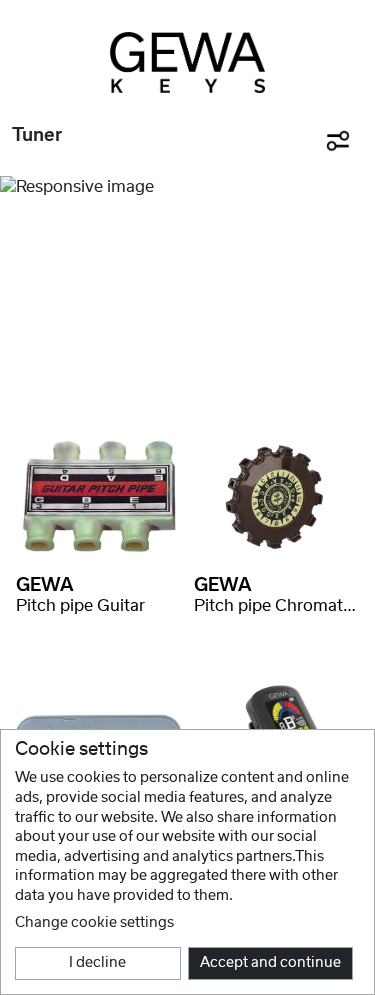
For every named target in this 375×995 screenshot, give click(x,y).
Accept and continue (270, 963)
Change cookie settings (94, 923)
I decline (97, 963)
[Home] (187, 62)
